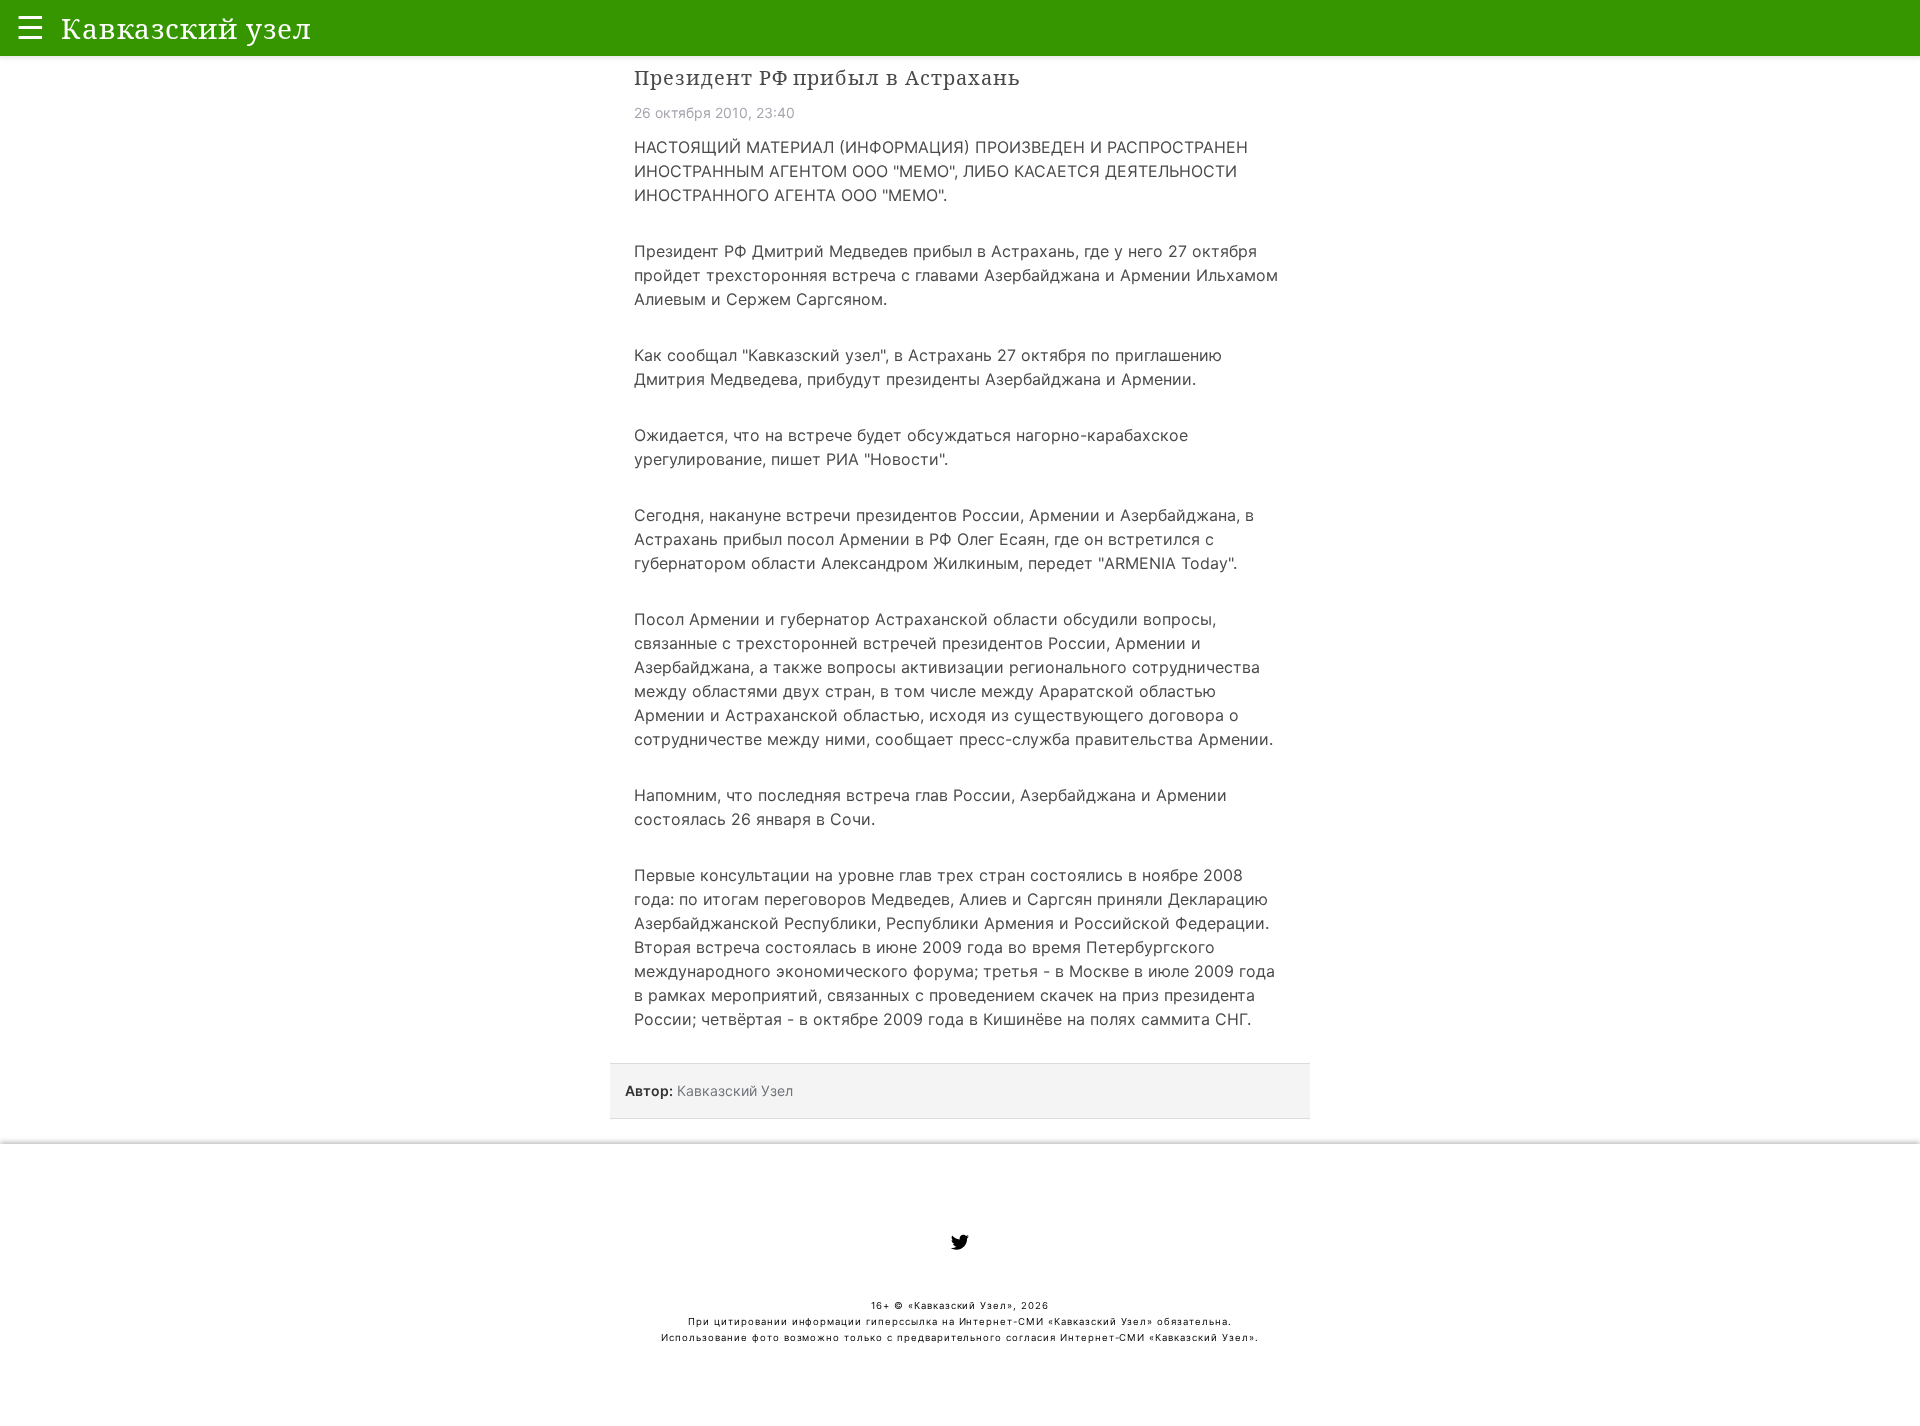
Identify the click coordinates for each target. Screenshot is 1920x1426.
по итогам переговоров (772, 899)
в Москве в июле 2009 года (1165, 971)
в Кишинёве (1015, 1019)
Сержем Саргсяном (804, 299)
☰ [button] (30, 27)
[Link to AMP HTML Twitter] (960, 1245)
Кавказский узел (814, 355)
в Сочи (843, 819)
